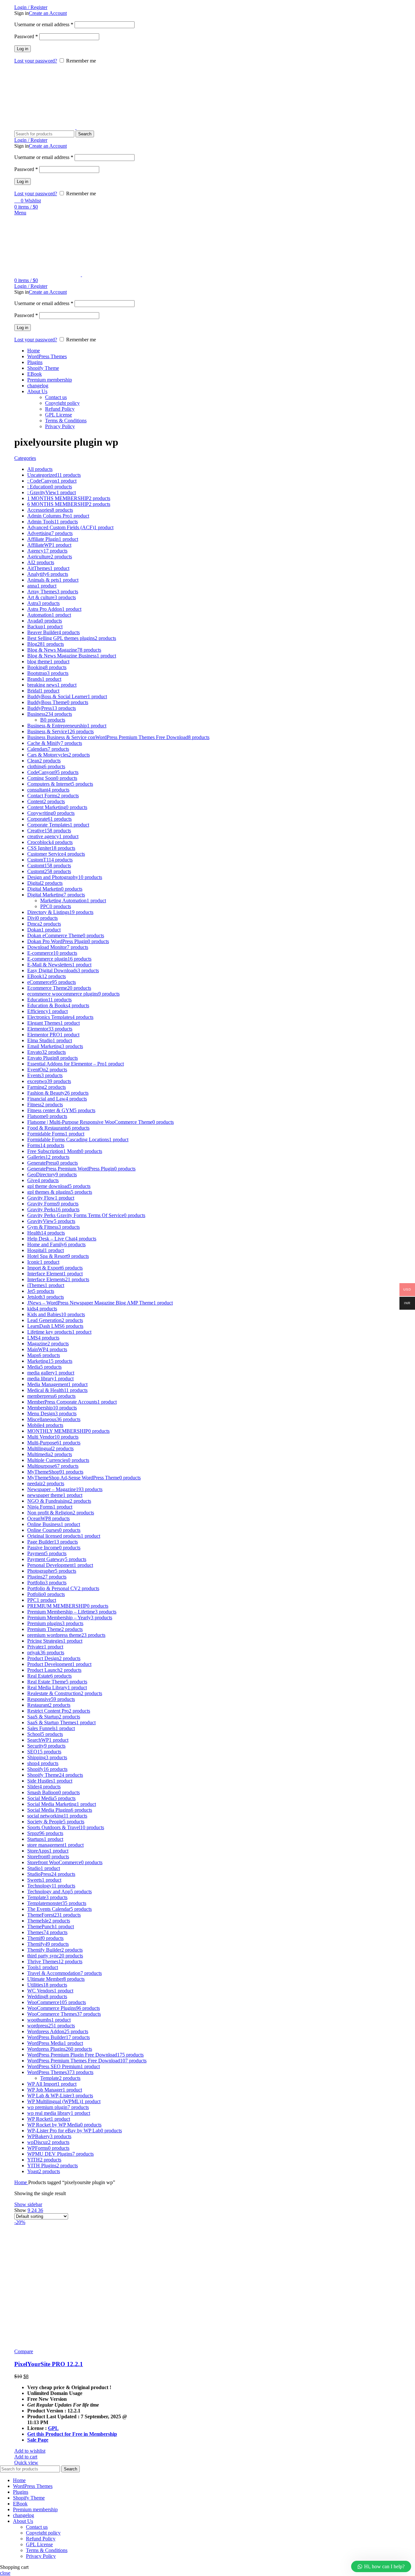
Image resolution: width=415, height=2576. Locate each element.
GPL (53, 2428)
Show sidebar (28, 2204)
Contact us (56, 397)
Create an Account (48, 13)
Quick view (26, 2462)
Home (21, 2182)
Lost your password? (36, 61)
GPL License (59, 415)
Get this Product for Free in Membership (72, 2434)
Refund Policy (60, 409)
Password (26, 36)
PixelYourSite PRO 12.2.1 (49, 2364)
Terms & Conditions (66, 421)
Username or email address (44, 24)
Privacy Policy (60, 426)
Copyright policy (62, 403)
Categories (25, 458)
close (5, 2573)
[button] (26, 2457)
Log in (23, 49)
